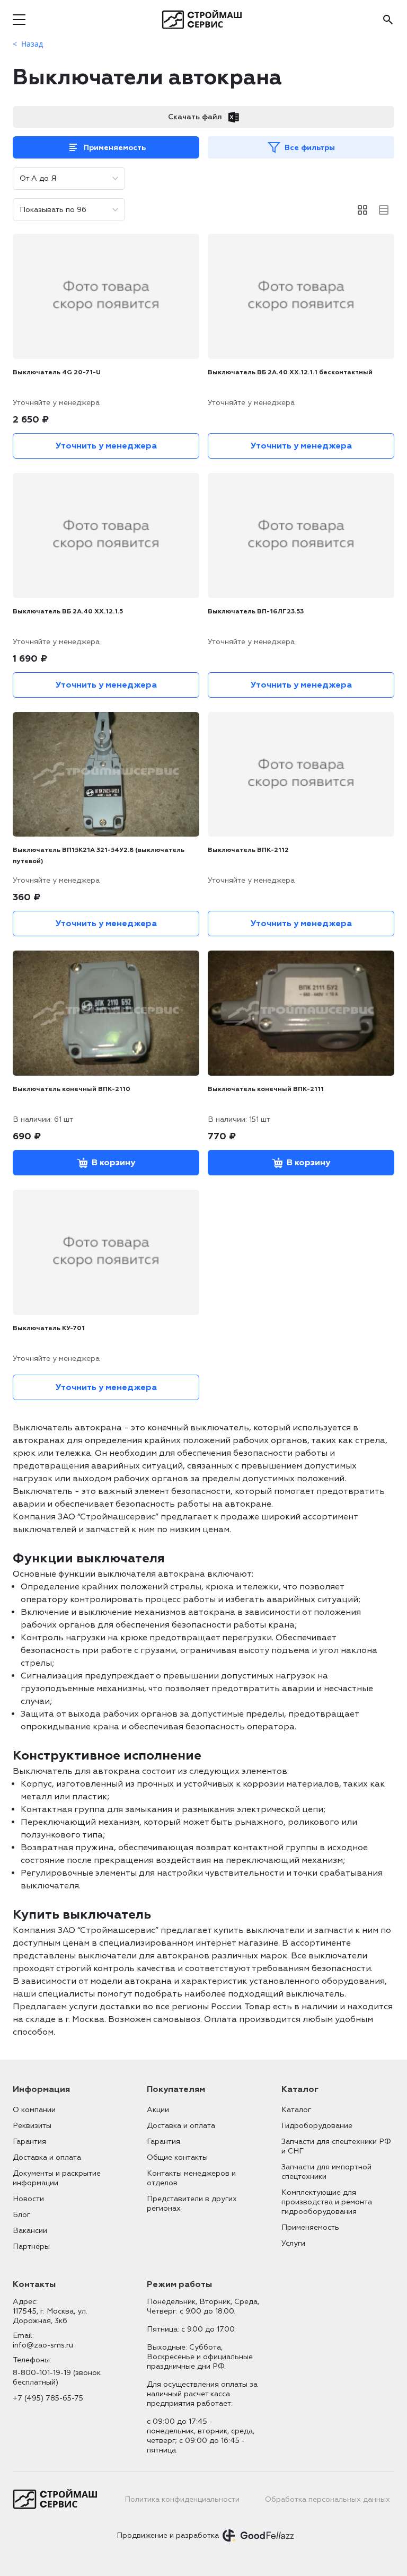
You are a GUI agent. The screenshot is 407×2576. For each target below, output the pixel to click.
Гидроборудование (317, 2126)
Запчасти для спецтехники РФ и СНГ (336, 2146)
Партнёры (31, 2247)
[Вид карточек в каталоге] (362, 210)
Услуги (293, 2243)
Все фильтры (310, 148)
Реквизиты (32, 2126)
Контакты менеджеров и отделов (191, 2178)
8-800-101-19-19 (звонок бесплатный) (57, 2377)
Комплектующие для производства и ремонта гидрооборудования (327, 2202)
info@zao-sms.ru (43, 2345)
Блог (21, 2215)
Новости (28, 2199)
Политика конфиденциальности (182, 2499)
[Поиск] (388, 20)
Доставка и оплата (47, 2157)
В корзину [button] (113, 1163)
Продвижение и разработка (168, 2535)
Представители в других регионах (192, 2204)
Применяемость (115, 148)
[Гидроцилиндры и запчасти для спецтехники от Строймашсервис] (204, 20)
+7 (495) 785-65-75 (48, 2398)
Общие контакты (177, 2157)
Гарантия (29, 2142)
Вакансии (30, 2231)
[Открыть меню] (19, 20)
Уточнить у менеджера (106, 446)
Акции (158, 2110)
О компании (34, 2110)
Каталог (296, 2110)
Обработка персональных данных (328, 2499)
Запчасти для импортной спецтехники (326, 2172)
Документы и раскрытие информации (57, 2178)
